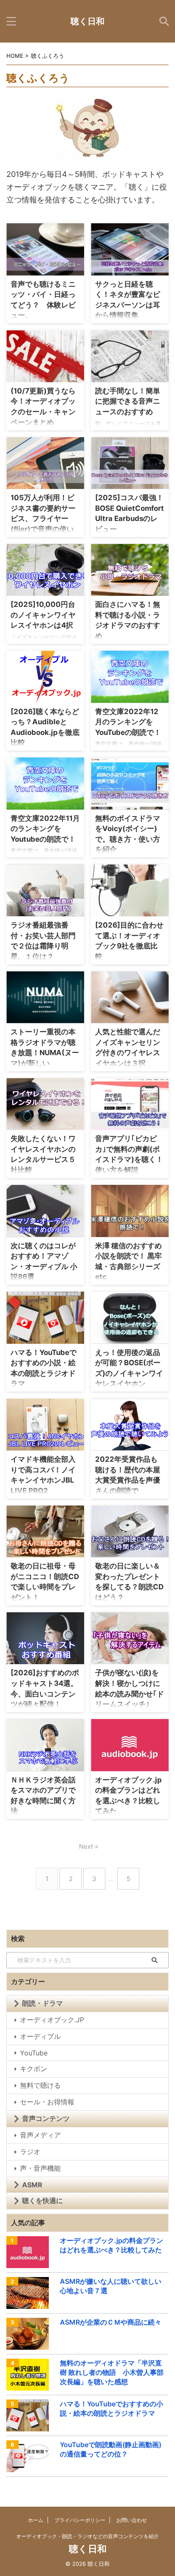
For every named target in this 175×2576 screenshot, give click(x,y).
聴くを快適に (42, 2200)
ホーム (36, 2520)
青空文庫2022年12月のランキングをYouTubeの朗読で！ (128, 722)
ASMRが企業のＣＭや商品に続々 (111, 2322)
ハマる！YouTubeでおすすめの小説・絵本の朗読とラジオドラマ (111, 2408)
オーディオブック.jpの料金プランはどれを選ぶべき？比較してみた (111, 2245)
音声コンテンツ (46, 2118)
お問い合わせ (132, 2520)
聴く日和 (87, 21)
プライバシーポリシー (80, 2520)
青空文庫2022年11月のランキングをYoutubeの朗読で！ (45, 829)
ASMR (32, 2185)
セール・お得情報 (47, 2102)
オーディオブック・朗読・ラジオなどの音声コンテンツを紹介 (87, 2536)
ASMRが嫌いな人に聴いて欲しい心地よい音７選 (111, 2286)
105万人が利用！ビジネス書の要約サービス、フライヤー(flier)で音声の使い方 (43, 518)
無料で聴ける (40, 2085)
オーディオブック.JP (52, 2020)
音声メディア (40, 2135)
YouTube (34, 2053)
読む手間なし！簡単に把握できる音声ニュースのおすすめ (128, 401)
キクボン (34, 2069)
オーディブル (40, 2036)
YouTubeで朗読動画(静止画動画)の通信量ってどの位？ (111, 2449)
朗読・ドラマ (42, 2003)
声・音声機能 (40, 2168)
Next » (89, 1846)
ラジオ (30, 2152)
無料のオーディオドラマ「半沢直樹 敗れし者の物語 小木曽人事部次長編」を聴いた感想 (112, 2372)
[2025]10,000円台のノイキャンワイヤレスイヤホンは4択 (43, 615)
